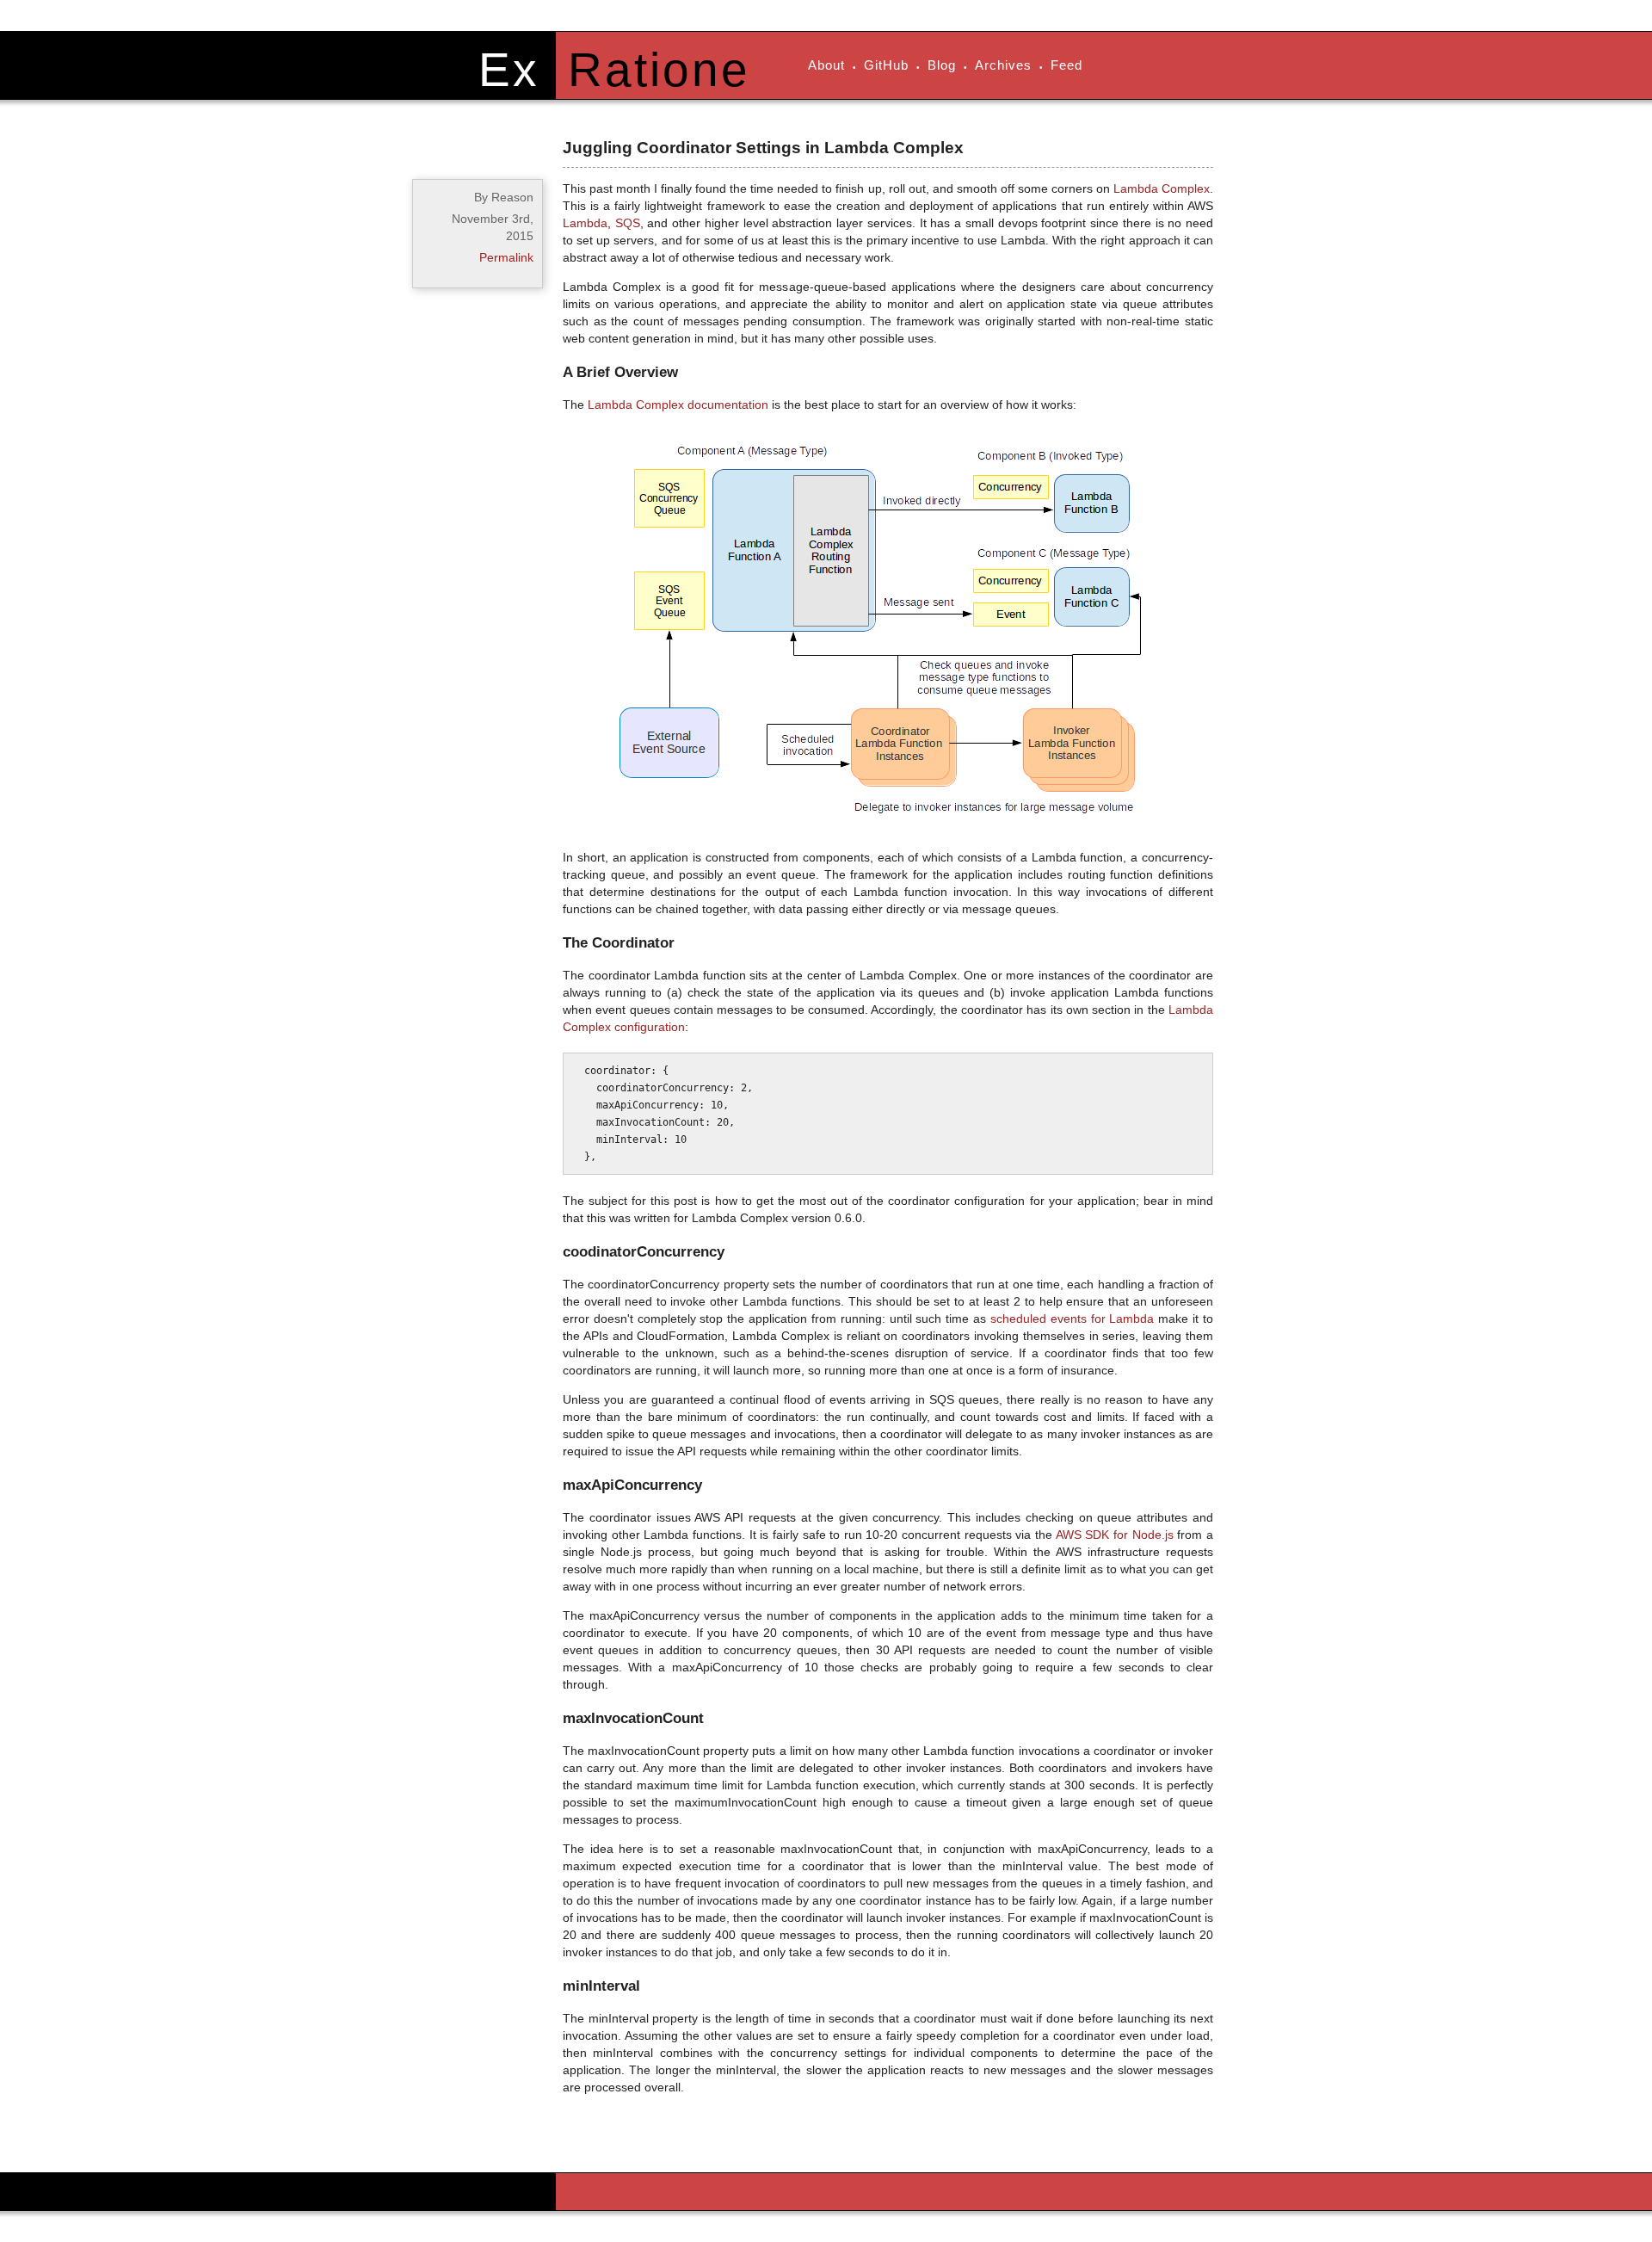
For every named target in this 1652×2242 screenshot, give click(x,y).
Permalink (506, 257)
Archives (1003, 65)
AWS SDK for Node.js (1115, 1535)
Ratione (659, 70)
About (826, 65)
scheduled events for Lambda (1073, 1319)
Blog (942, 65)
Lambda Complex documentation (678, 405)
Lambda (585, 223)
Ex (509, 70)
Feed (1066, 65)
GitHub (886, 65)
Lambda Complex (1162, 188)
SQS (628, 223)
